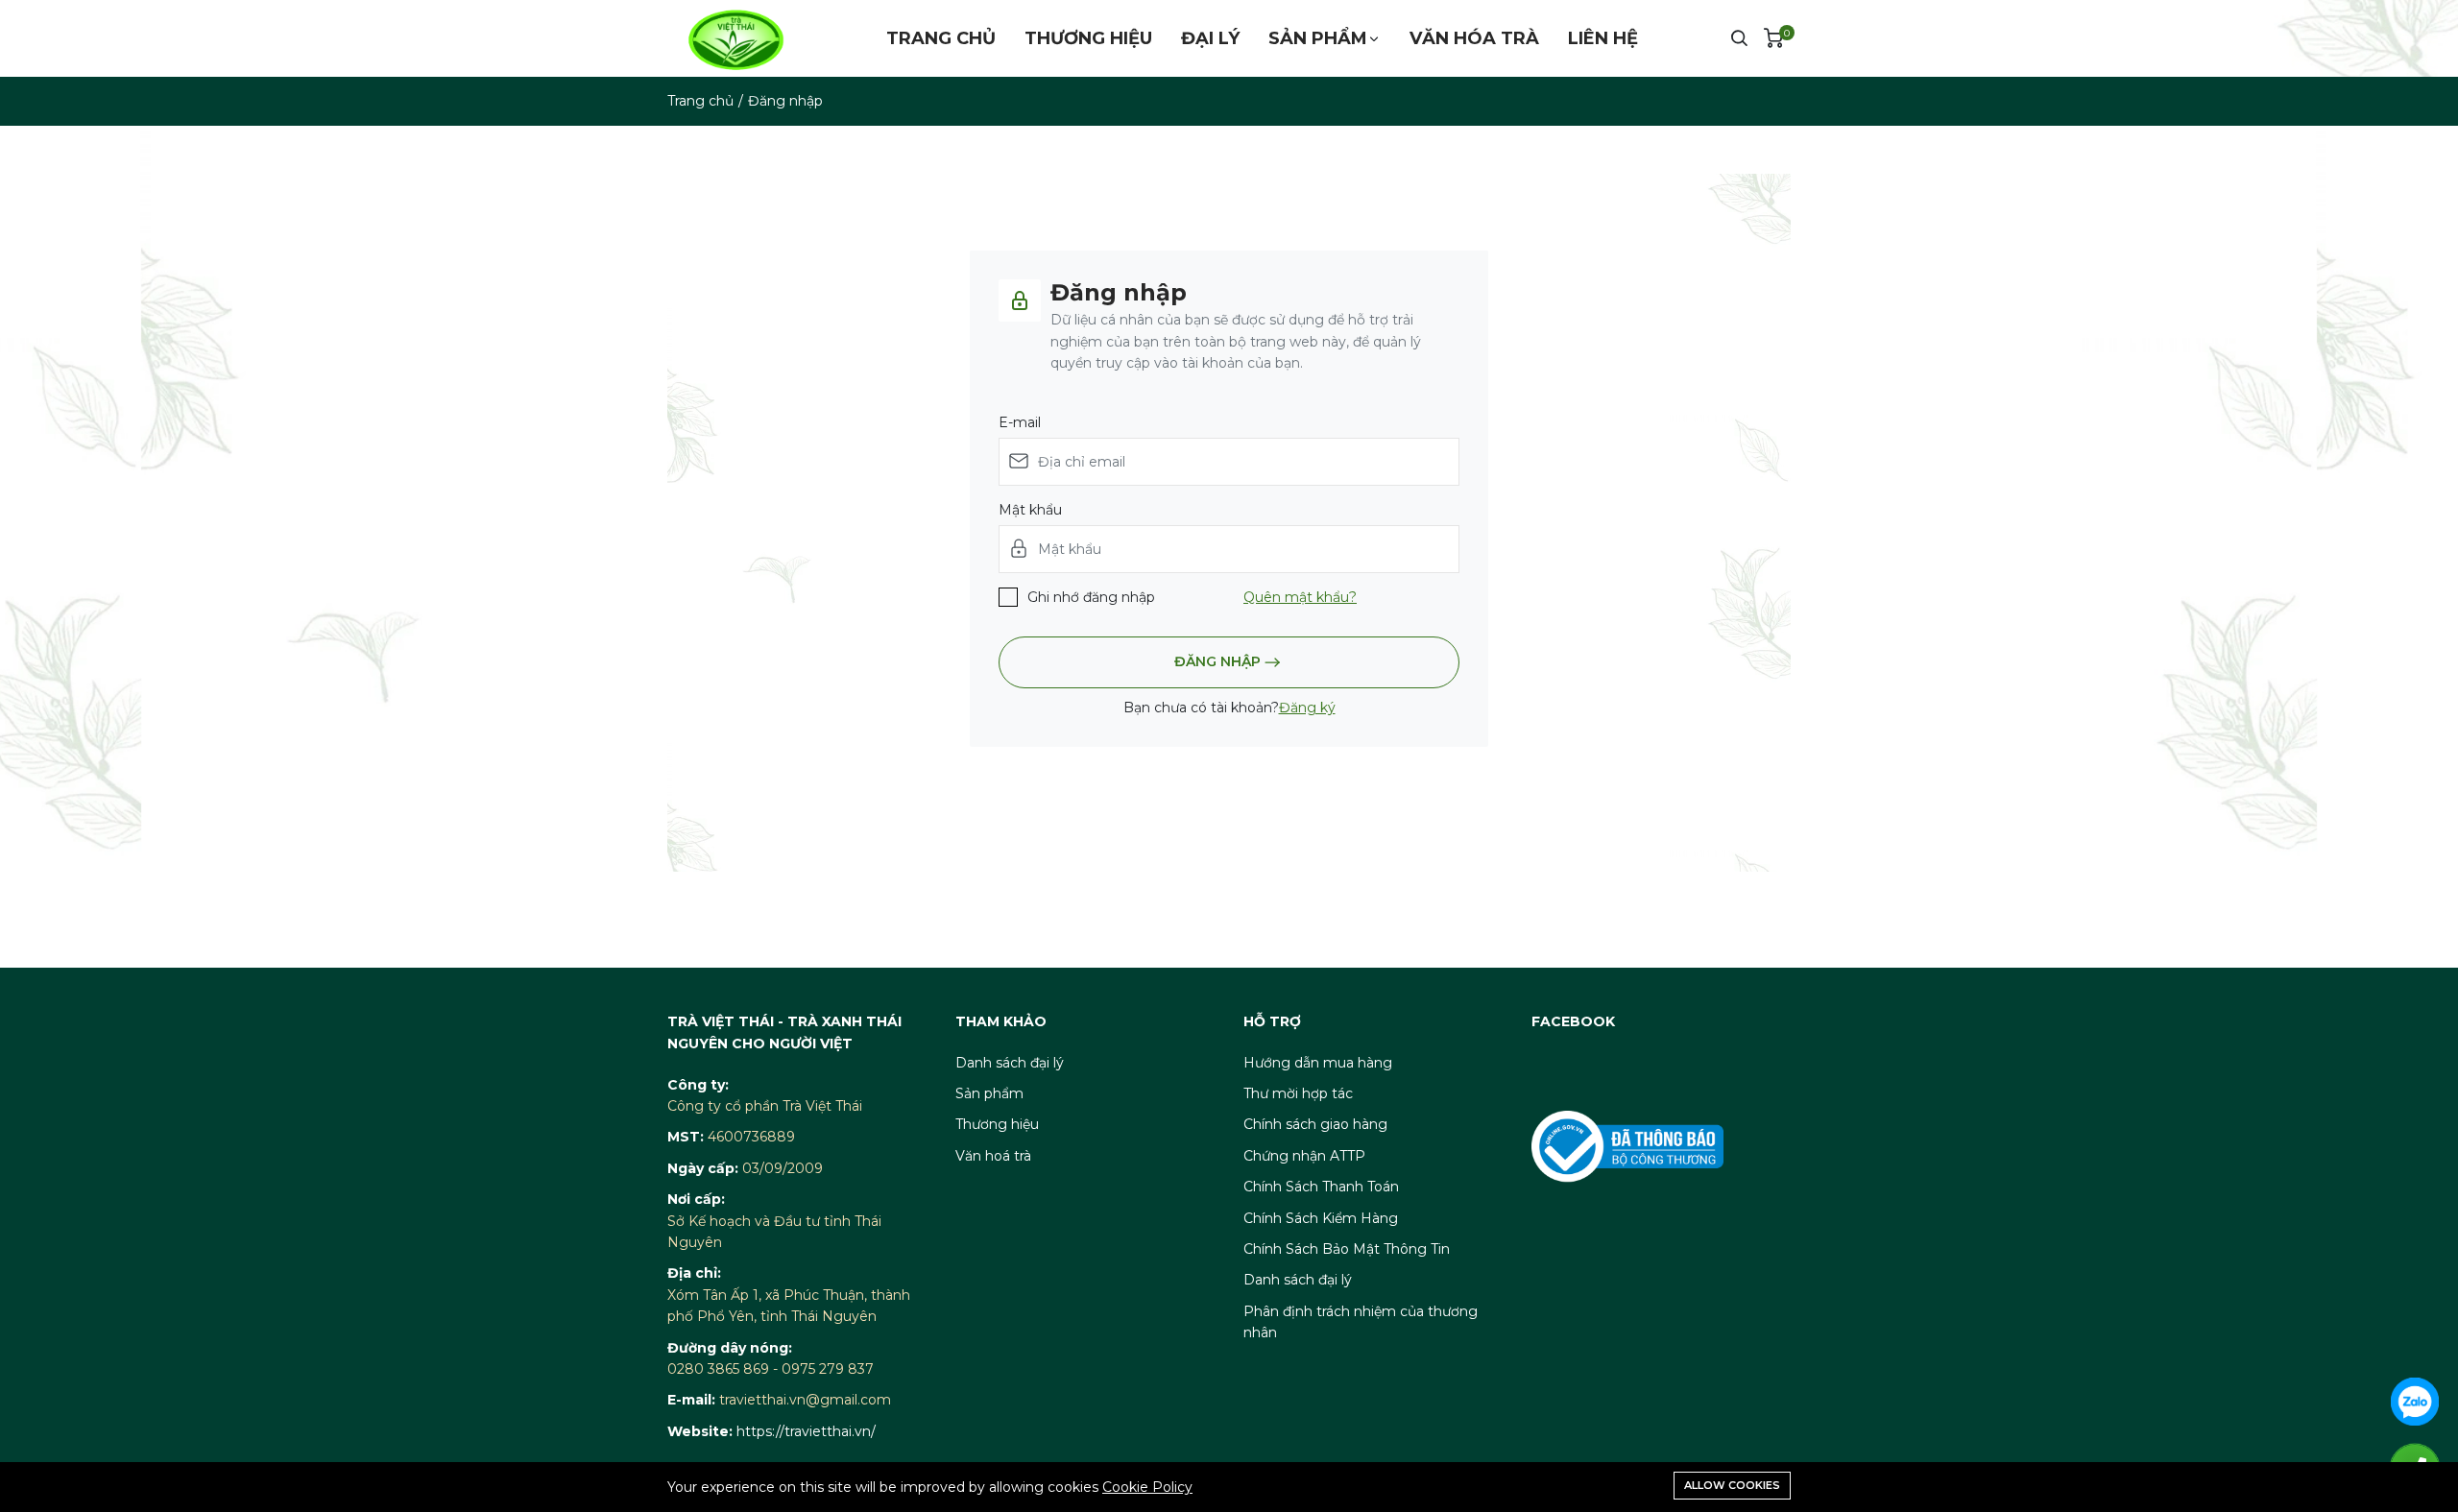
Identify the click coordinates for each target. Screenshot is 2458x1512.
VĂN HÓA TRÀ (1474, 38)
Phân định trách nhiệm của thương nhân (1361, 1322)
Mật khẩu (1030, 510)
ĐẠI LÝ (1210, 38)
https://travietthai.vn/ (806, 1431)
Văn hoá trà (993, 1156)
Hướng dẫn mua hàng (1318, 1063)
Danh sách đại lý (1010, 1063)
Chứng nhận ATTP (1304, 1156)
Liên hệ (1603, 38)
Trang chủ (941, 38)
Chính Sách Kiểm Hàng (1321, 1218)
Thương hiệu (1088, 38)
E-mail (1020, 422)
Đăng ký (1307, 708)
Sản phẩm (1318, 38)
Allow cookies (1732, 1485)
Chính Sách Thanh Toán (1321, 1187)
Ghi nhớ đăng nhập (1091, 597)
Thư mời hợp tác (1298, 1093)
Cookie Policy (1147, 1487)
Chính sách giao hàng (1315, 1124)
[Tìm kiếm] (1739, 38)
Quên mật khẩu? (1300, 597)
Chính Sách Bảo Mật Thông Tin (1347, 1249)
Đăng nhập (1217, 660)
